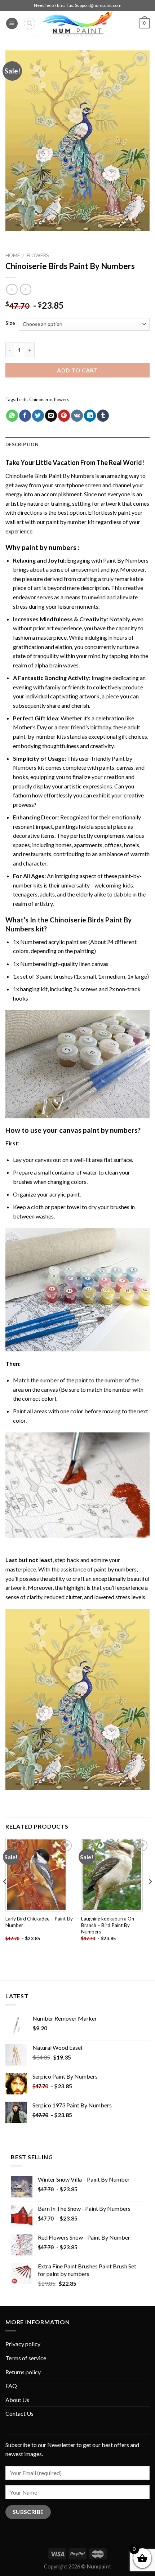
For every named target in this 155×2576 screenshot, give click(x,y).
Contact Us (19, 2413)
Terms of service (26, 2358)
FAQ (11, 2386)
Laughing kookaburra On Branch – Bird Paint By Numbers (108, 1925)
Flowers (38, 255)
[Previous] (5, 1896)
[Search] (30, 23)
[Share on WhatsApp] (12, 416)
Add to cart (77, 370)
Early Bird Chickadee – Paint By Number (39, 1922)
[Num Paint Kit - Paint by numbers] (77, 23)
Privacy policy (23, 2344)
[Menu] (12, 24)
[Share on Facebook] (25, 416)
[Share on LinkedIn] (90, 416)
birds (22, 399)
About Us (17, 2400)
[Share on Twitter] (38, 416)
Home (13, 255)
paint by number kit (70, 522)
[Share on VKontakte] (77, 416)
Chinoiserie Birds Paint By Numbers (50, 476)
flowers (62, 399)
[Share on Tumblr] (103, 416)
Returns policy (23, 2372)
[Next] (150, 1896)
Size (10, 323)
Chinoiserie (41, 399)
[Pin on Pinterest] (64, 416)
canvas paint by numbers (98, 1130)
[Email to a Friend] (51, 416)
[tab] (77, 444)
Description (22, 444)
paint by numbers (49, 547)
